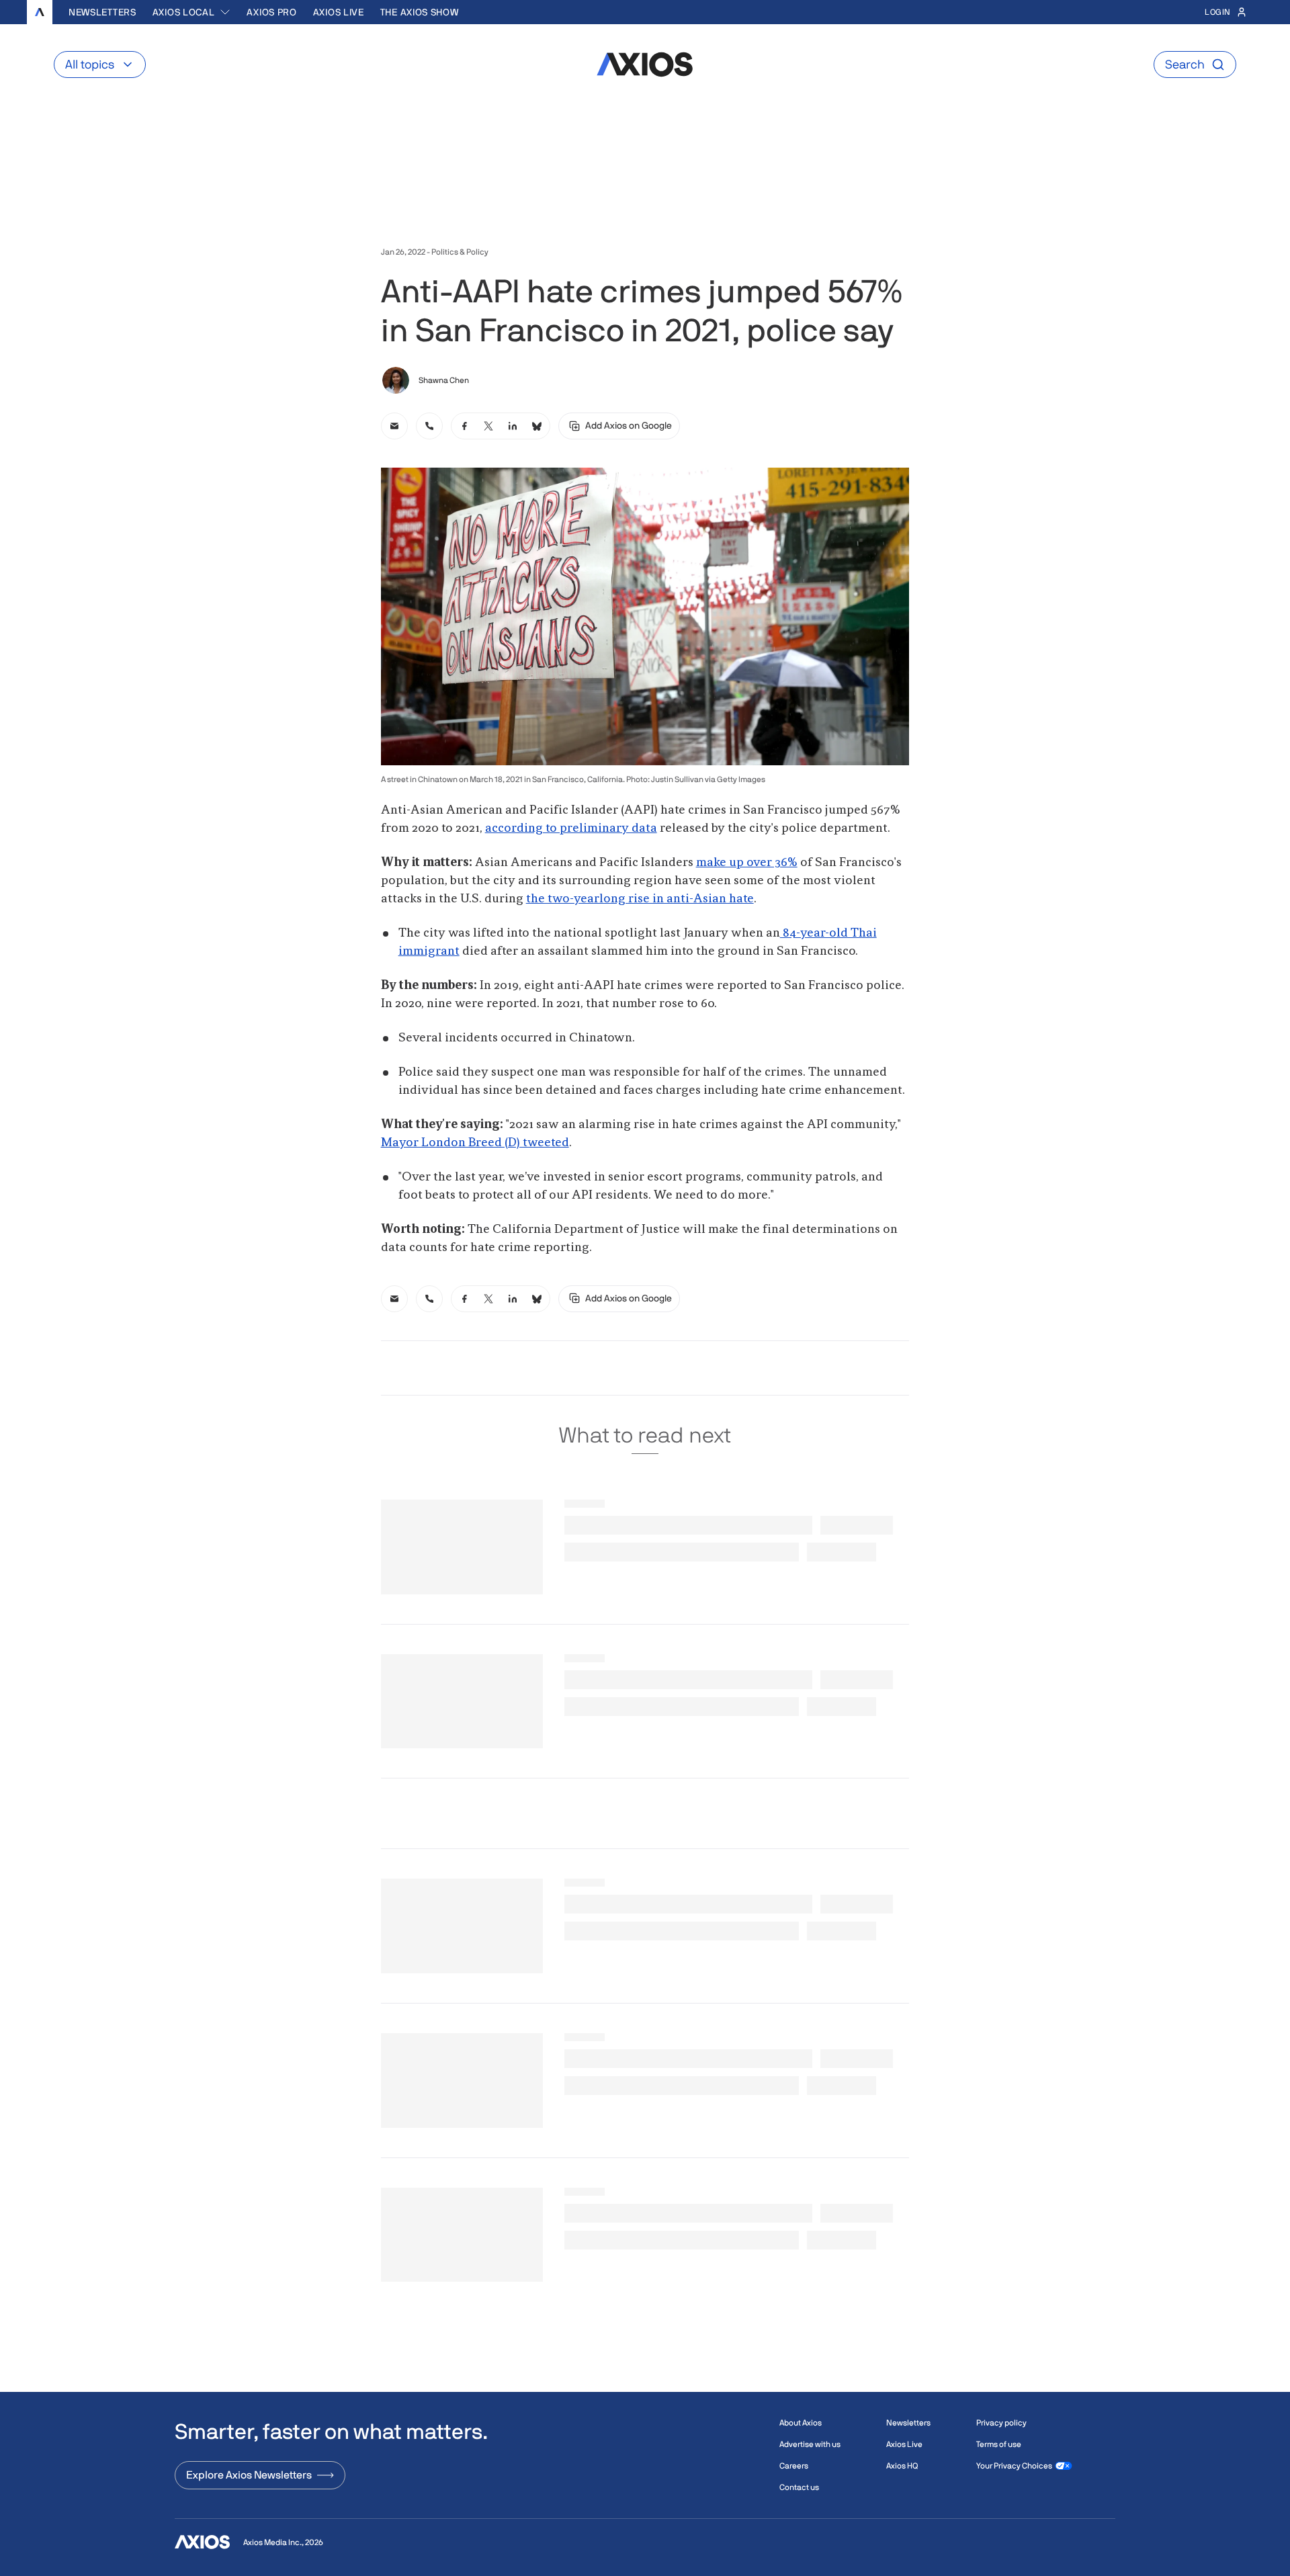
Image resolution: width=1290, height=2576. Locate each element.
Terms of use (999, 2444)
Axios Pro (271, 12)
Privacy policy (1001, 2423)
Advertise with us (810, 2444)
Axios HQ (902, 2466)
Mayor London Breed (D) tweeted (475, 1143)
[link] (394, 426)
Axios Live (339, 12)
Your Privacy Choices (1014, 2466)
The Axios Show (420, 12)
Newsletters (102, 12)
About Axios (801, 2423)
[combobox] (192, 12)
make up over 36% (747, 863)
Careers (794, 2466)
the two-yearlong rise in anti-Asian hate (640, 899)
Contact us (799, 2487)
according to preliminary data (571, 828)
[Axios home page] (40, 12)
